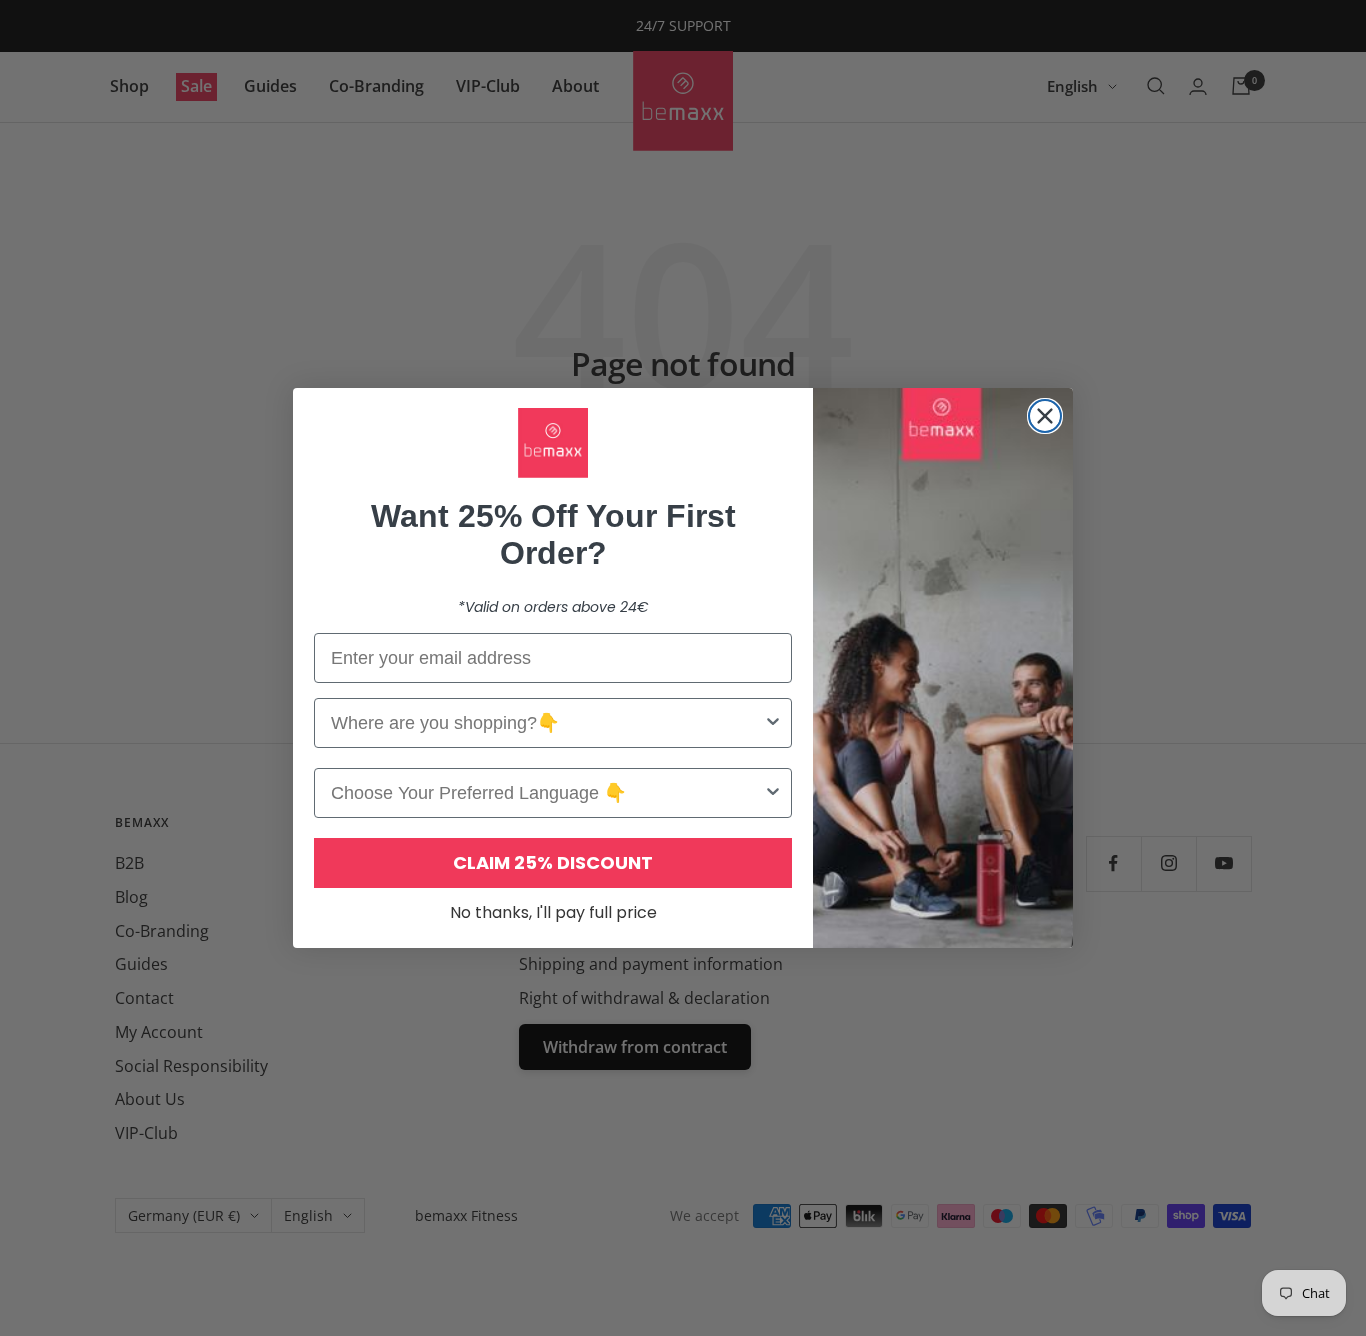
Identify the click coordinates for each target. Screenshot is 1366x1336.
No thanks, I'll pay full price (553, 912)
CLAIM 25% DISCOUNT (553, 862)
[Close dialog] (1045, 416)
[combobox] (547, 723)
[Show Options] (773, 723)
